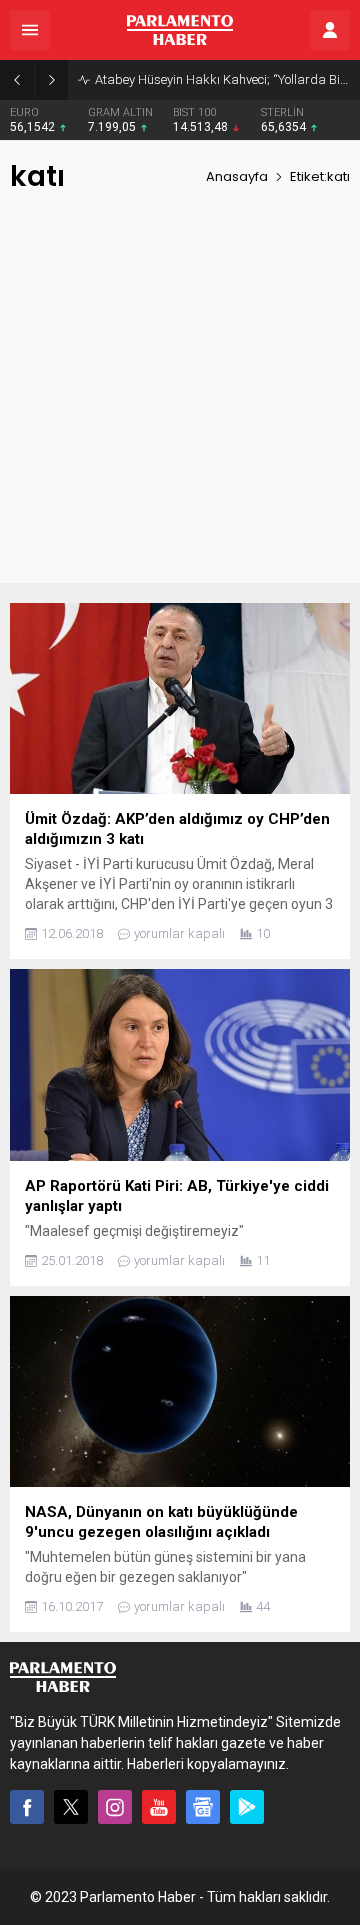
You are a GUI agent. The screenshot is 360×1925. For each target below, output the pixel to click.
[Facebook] (27, 1807)
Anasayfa (237, 176)
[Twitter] (71, 1807)
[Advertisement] (180, 403)
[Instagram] (115, 1807)
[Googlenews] (203, 1807)
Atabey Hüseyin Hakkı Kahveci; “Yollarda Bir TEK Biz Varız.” (222, 79)
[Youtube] (159, 1807)
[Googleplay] (247, 1807)
